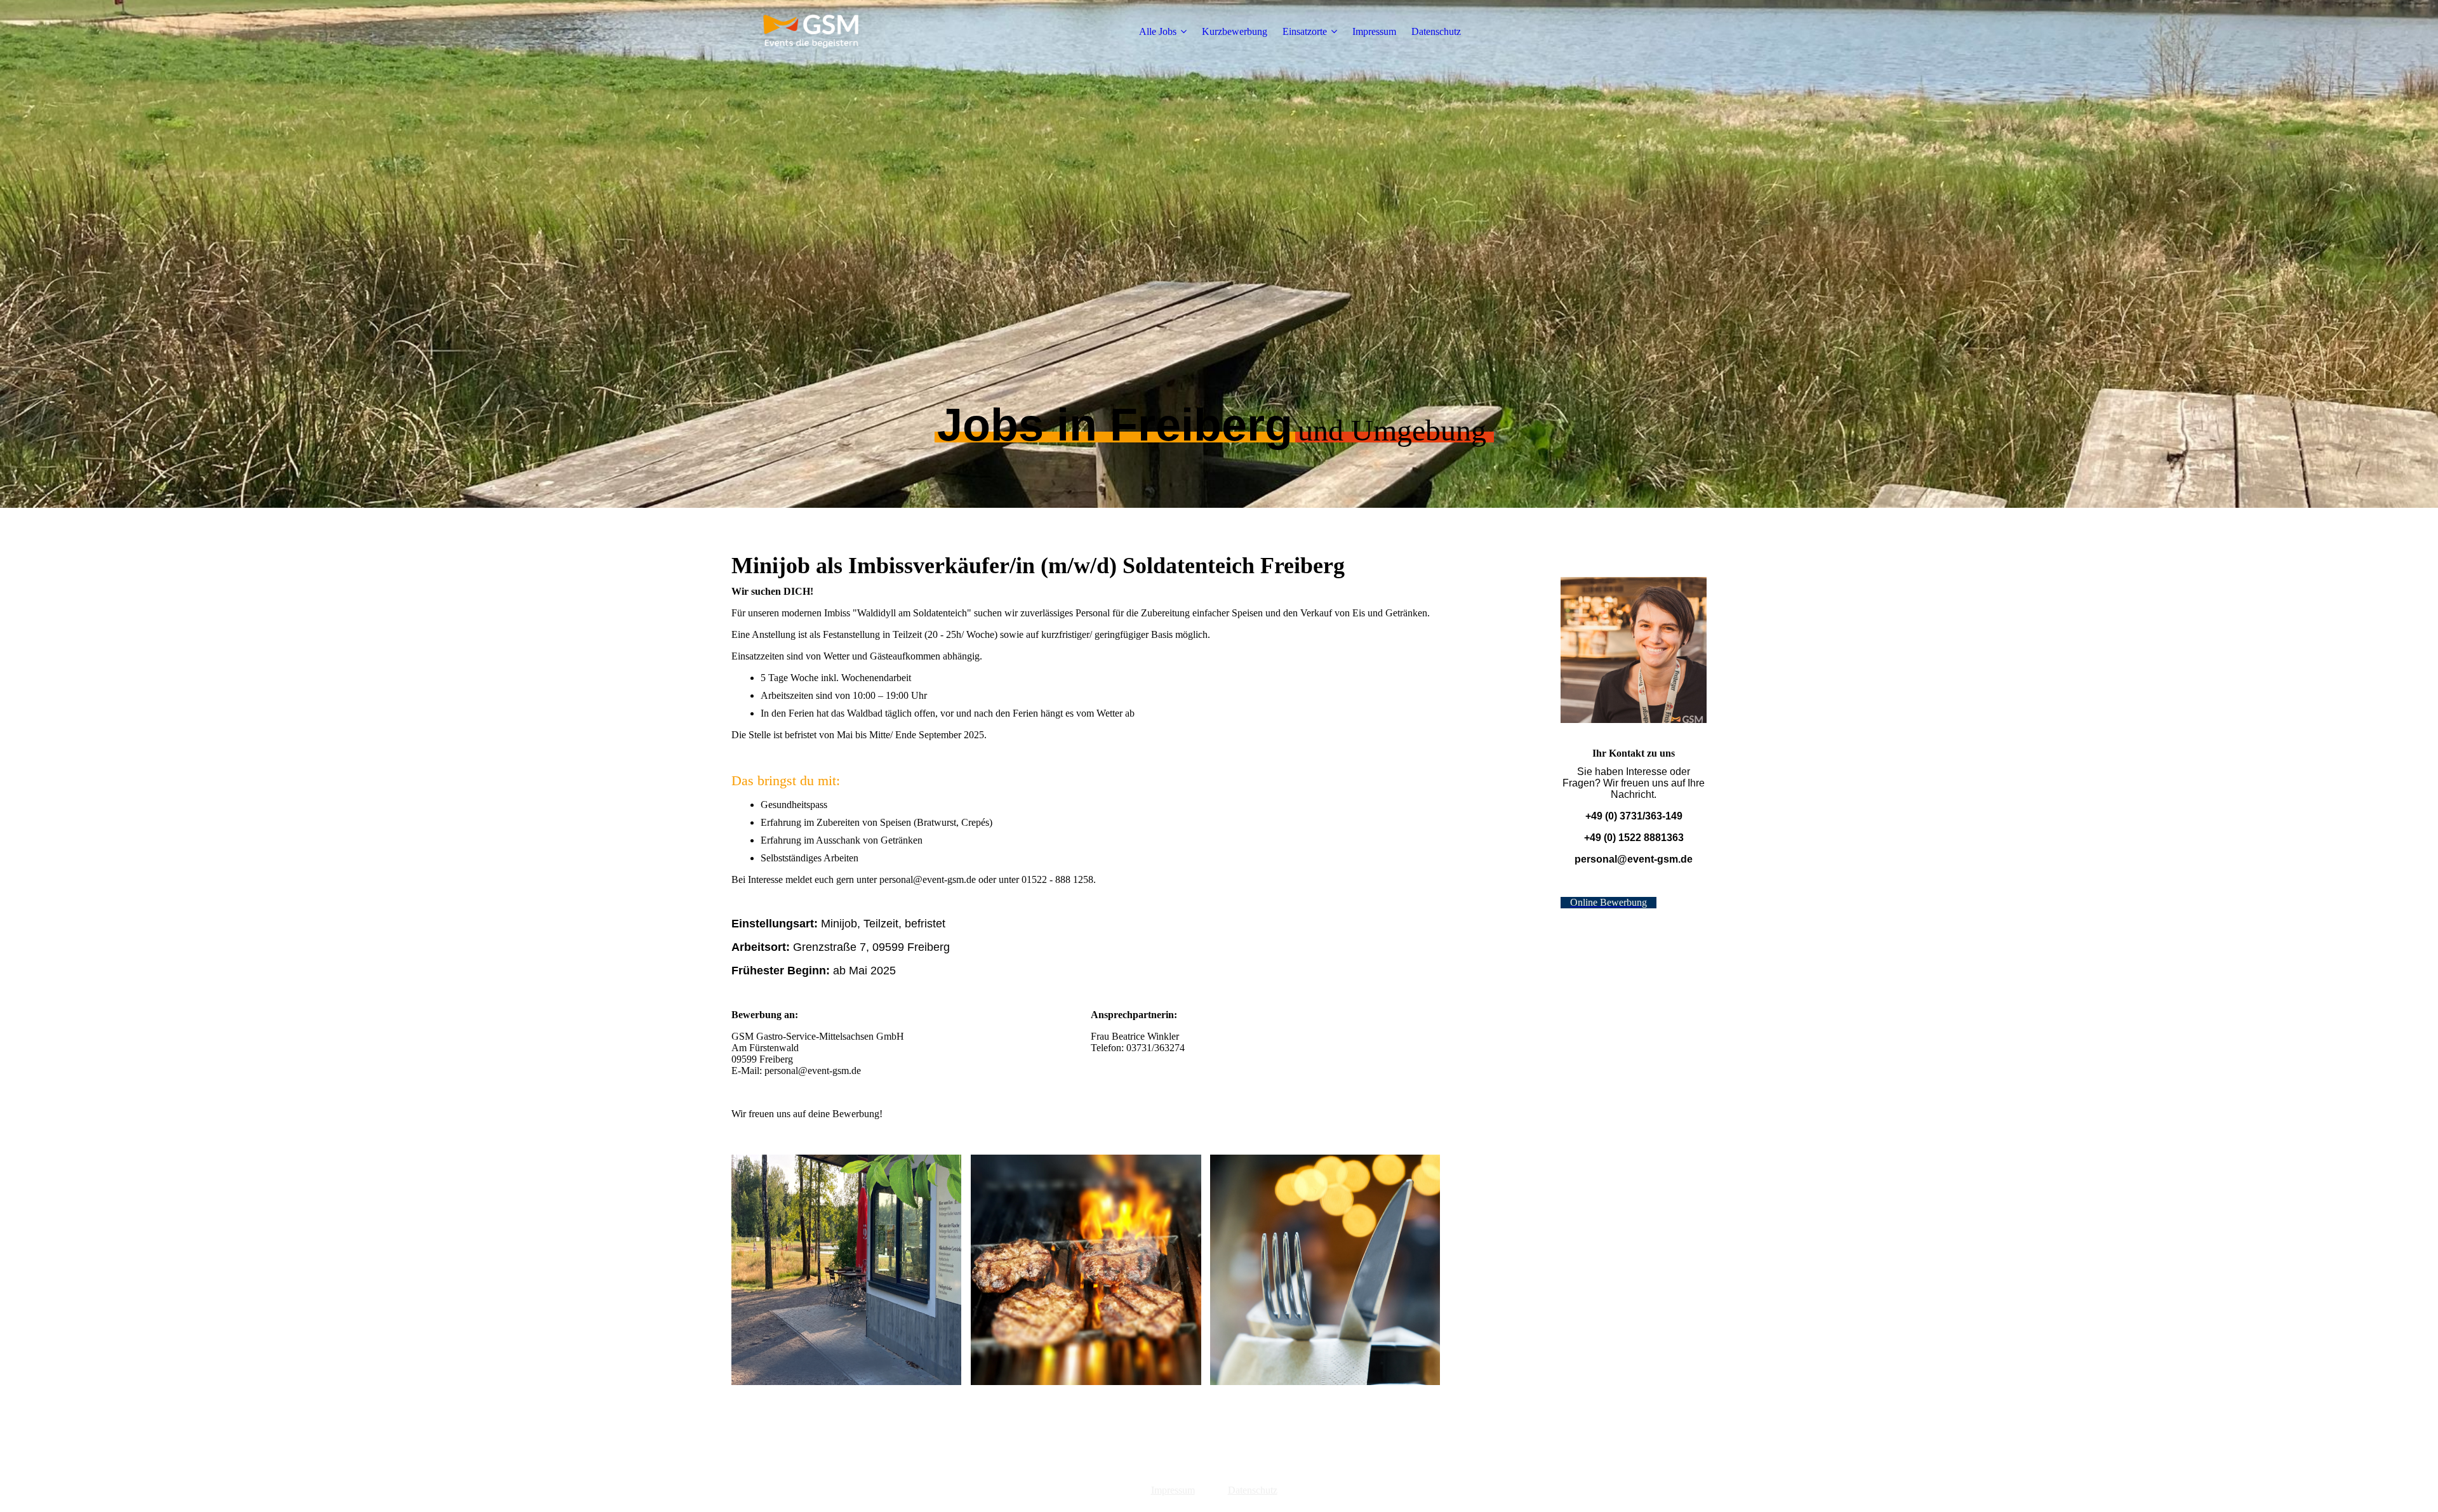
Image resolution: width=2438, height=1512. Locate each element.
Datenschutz (1436, 31)
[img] (811, 32)
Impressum (1374, 31)
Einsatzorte (1305, 31)
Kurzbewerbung (1235, 31)
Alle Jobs (1158, 31)
